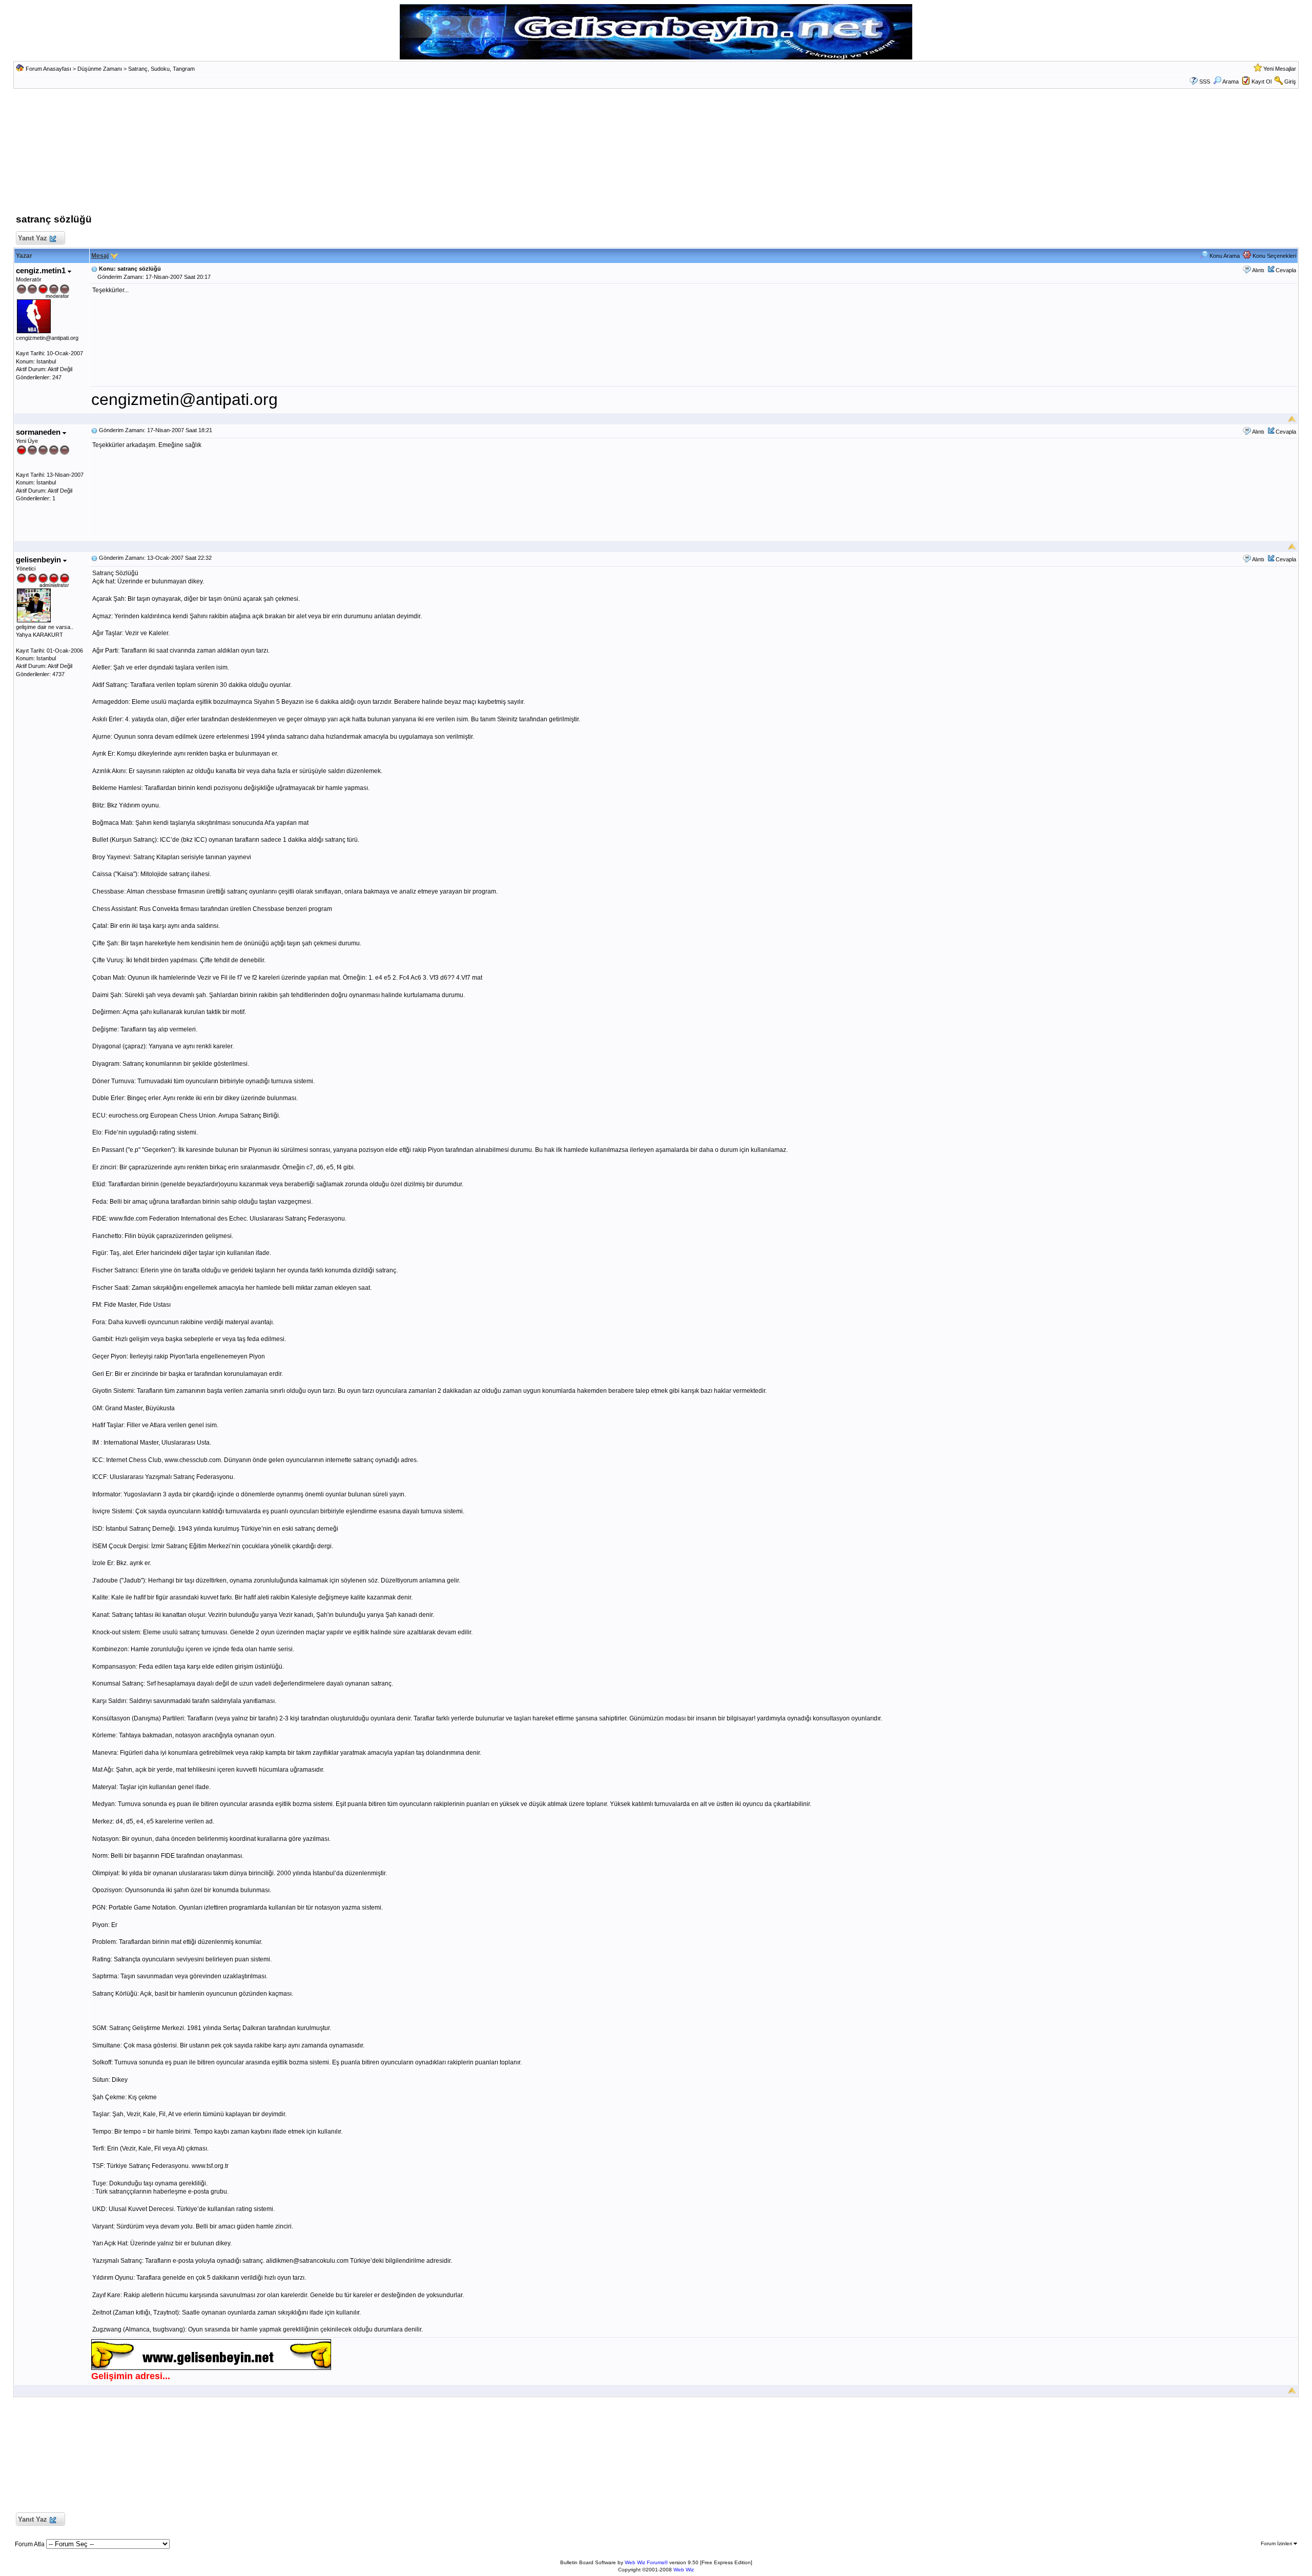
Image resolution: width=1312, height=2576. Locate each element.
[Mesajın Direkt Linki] (94, 269)
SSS (1205, 82)
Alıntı (1258, 270)
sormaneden (39, 432)
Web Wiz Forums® (646, 2562)
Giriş (1290, 82)
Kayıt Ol (1262, 82)
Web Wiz (684, 2570)
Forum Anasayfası (48, 69)
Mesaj (100, 256)
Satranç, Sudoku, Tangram (161, 69)
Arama (1231, 82)
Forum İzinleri (1277, 2543)
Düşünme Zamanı (100, 69)
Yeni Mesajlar (1280, 69)
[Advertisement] (656, 154)
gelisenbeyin (39, 560)
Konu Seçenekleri (1274, 256)
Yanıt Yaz (33, 238)
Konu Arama (1224, 256)
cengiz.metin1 (42, 270)
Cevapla (1286, 270)
